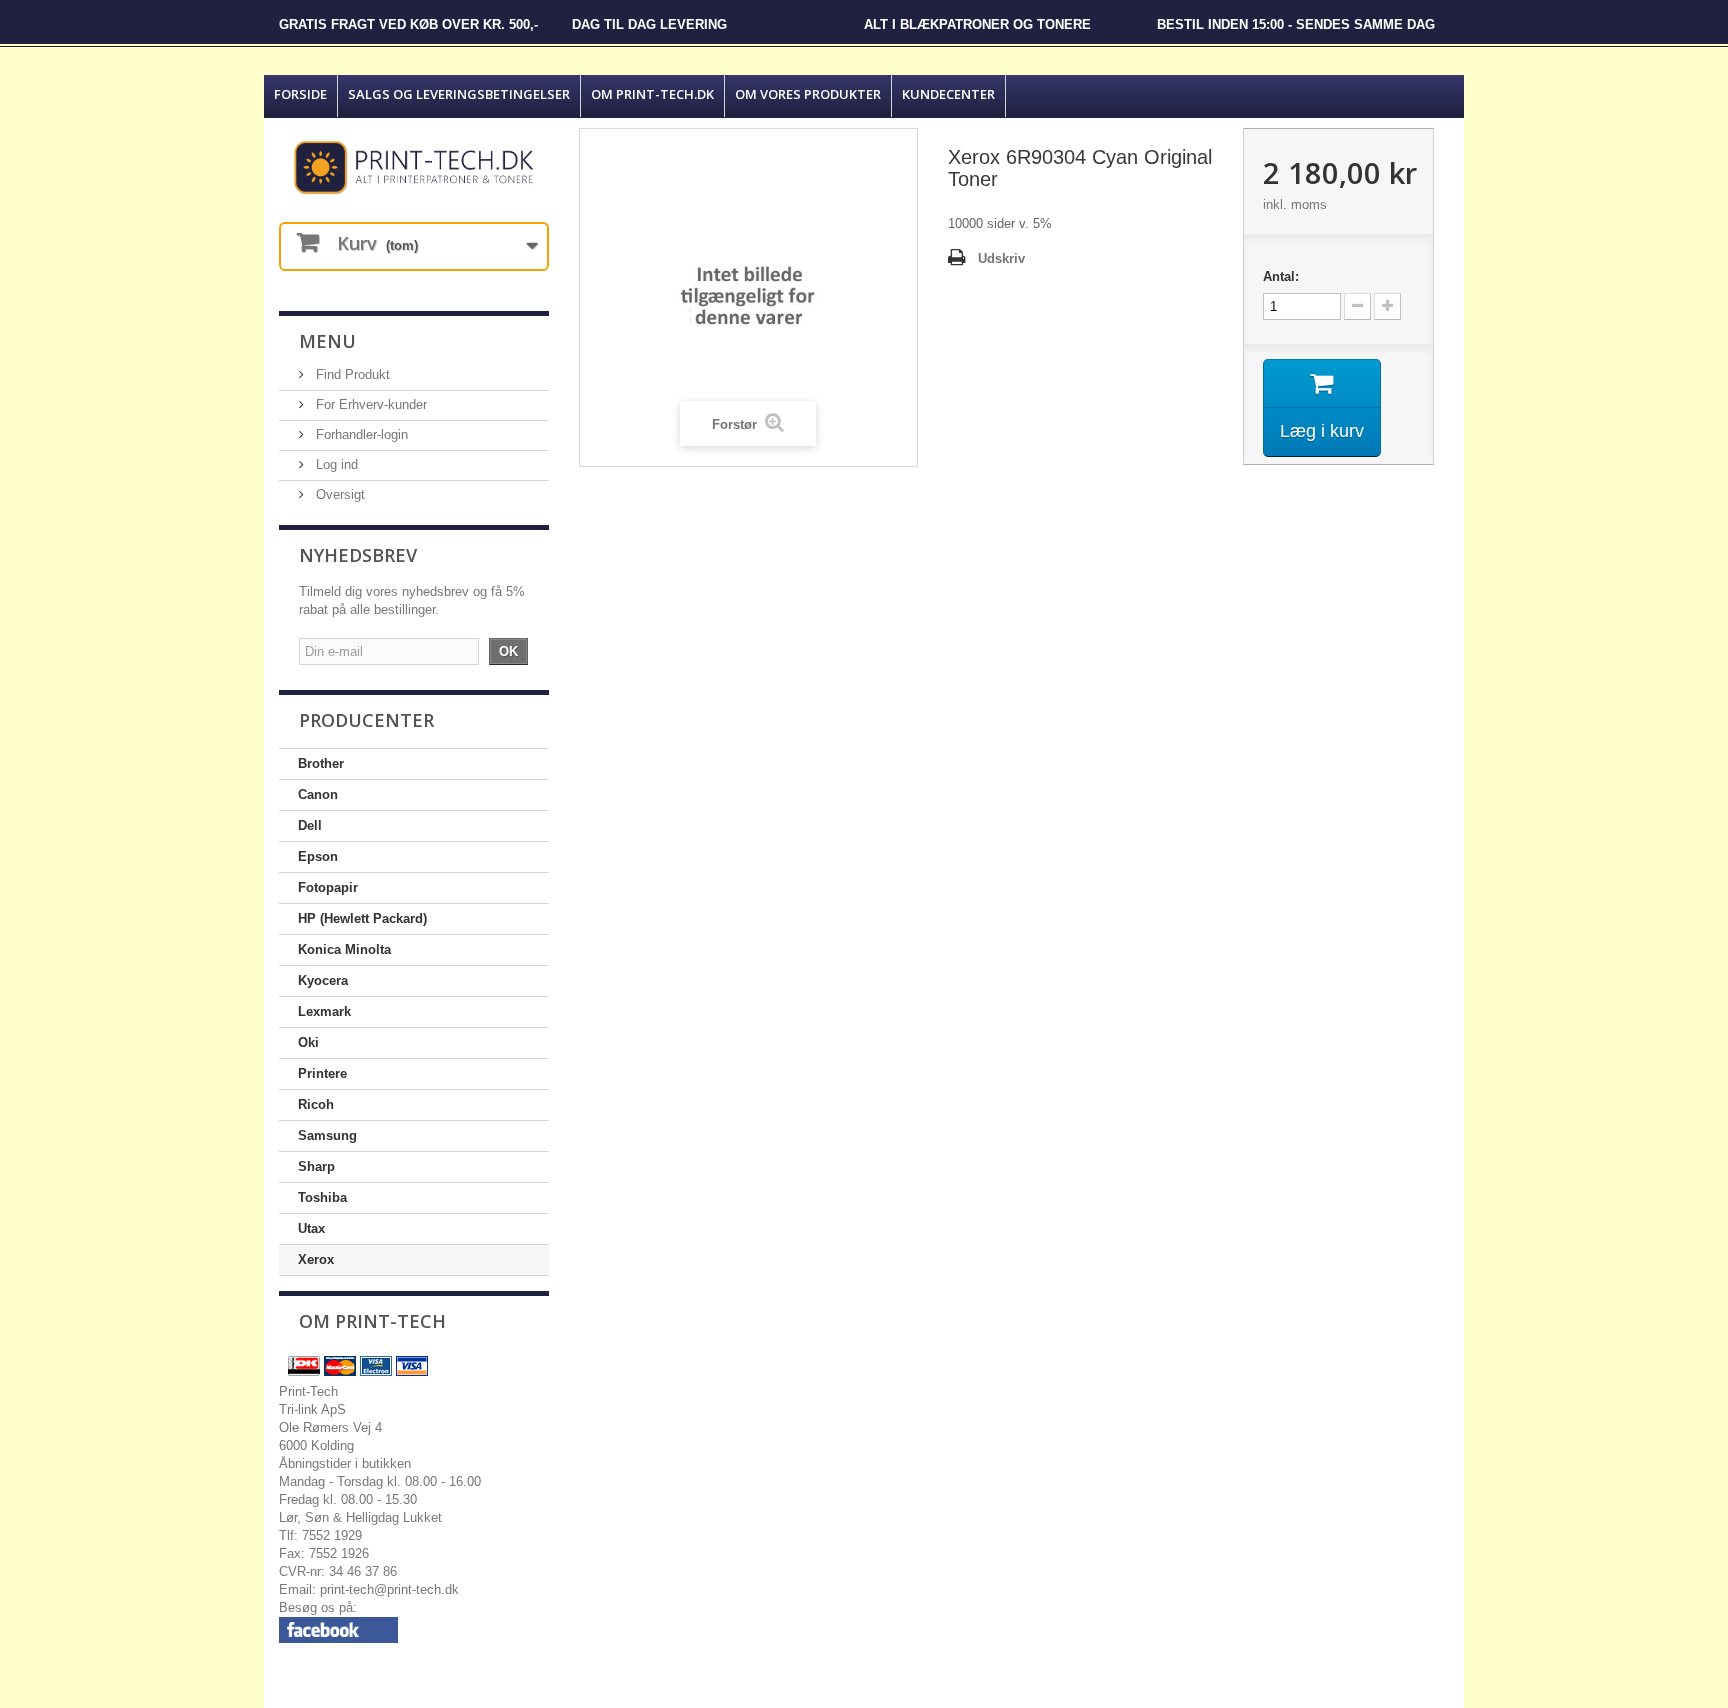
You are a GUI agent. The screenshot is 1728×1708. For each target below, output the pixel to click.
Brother (321, 763)
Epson (318, 856)
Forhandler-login (360, 434)
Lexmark (324, 1011)
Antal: (1281, 276)
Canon (318, 794)
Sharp (316, 1166)
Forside (300, 94)
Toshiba (322, 1197)
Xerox (316, 1259)
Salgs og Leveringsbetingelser (459, 94)
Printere (322, 1073)
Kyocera (323, 980)
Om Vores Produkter (808, 94)
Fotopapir (328, 887)
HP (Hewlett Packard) (362, 918)
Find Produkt (351, 374)
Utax (311, 1228)
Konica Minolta (344, 949)
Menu (327, 341)
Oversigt (338, 494)
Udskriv (1001, 258)
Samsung (327, 1135)
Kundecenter (948, 94)
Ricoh (316, 1104)
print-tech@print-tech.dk (389, 1589)
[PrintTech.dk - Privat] (414, 167)
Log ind (335, 464)
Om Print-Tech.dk (652, 94)
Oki (308, 1042)
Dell (310, 825)
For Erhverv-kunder (369, 404)
